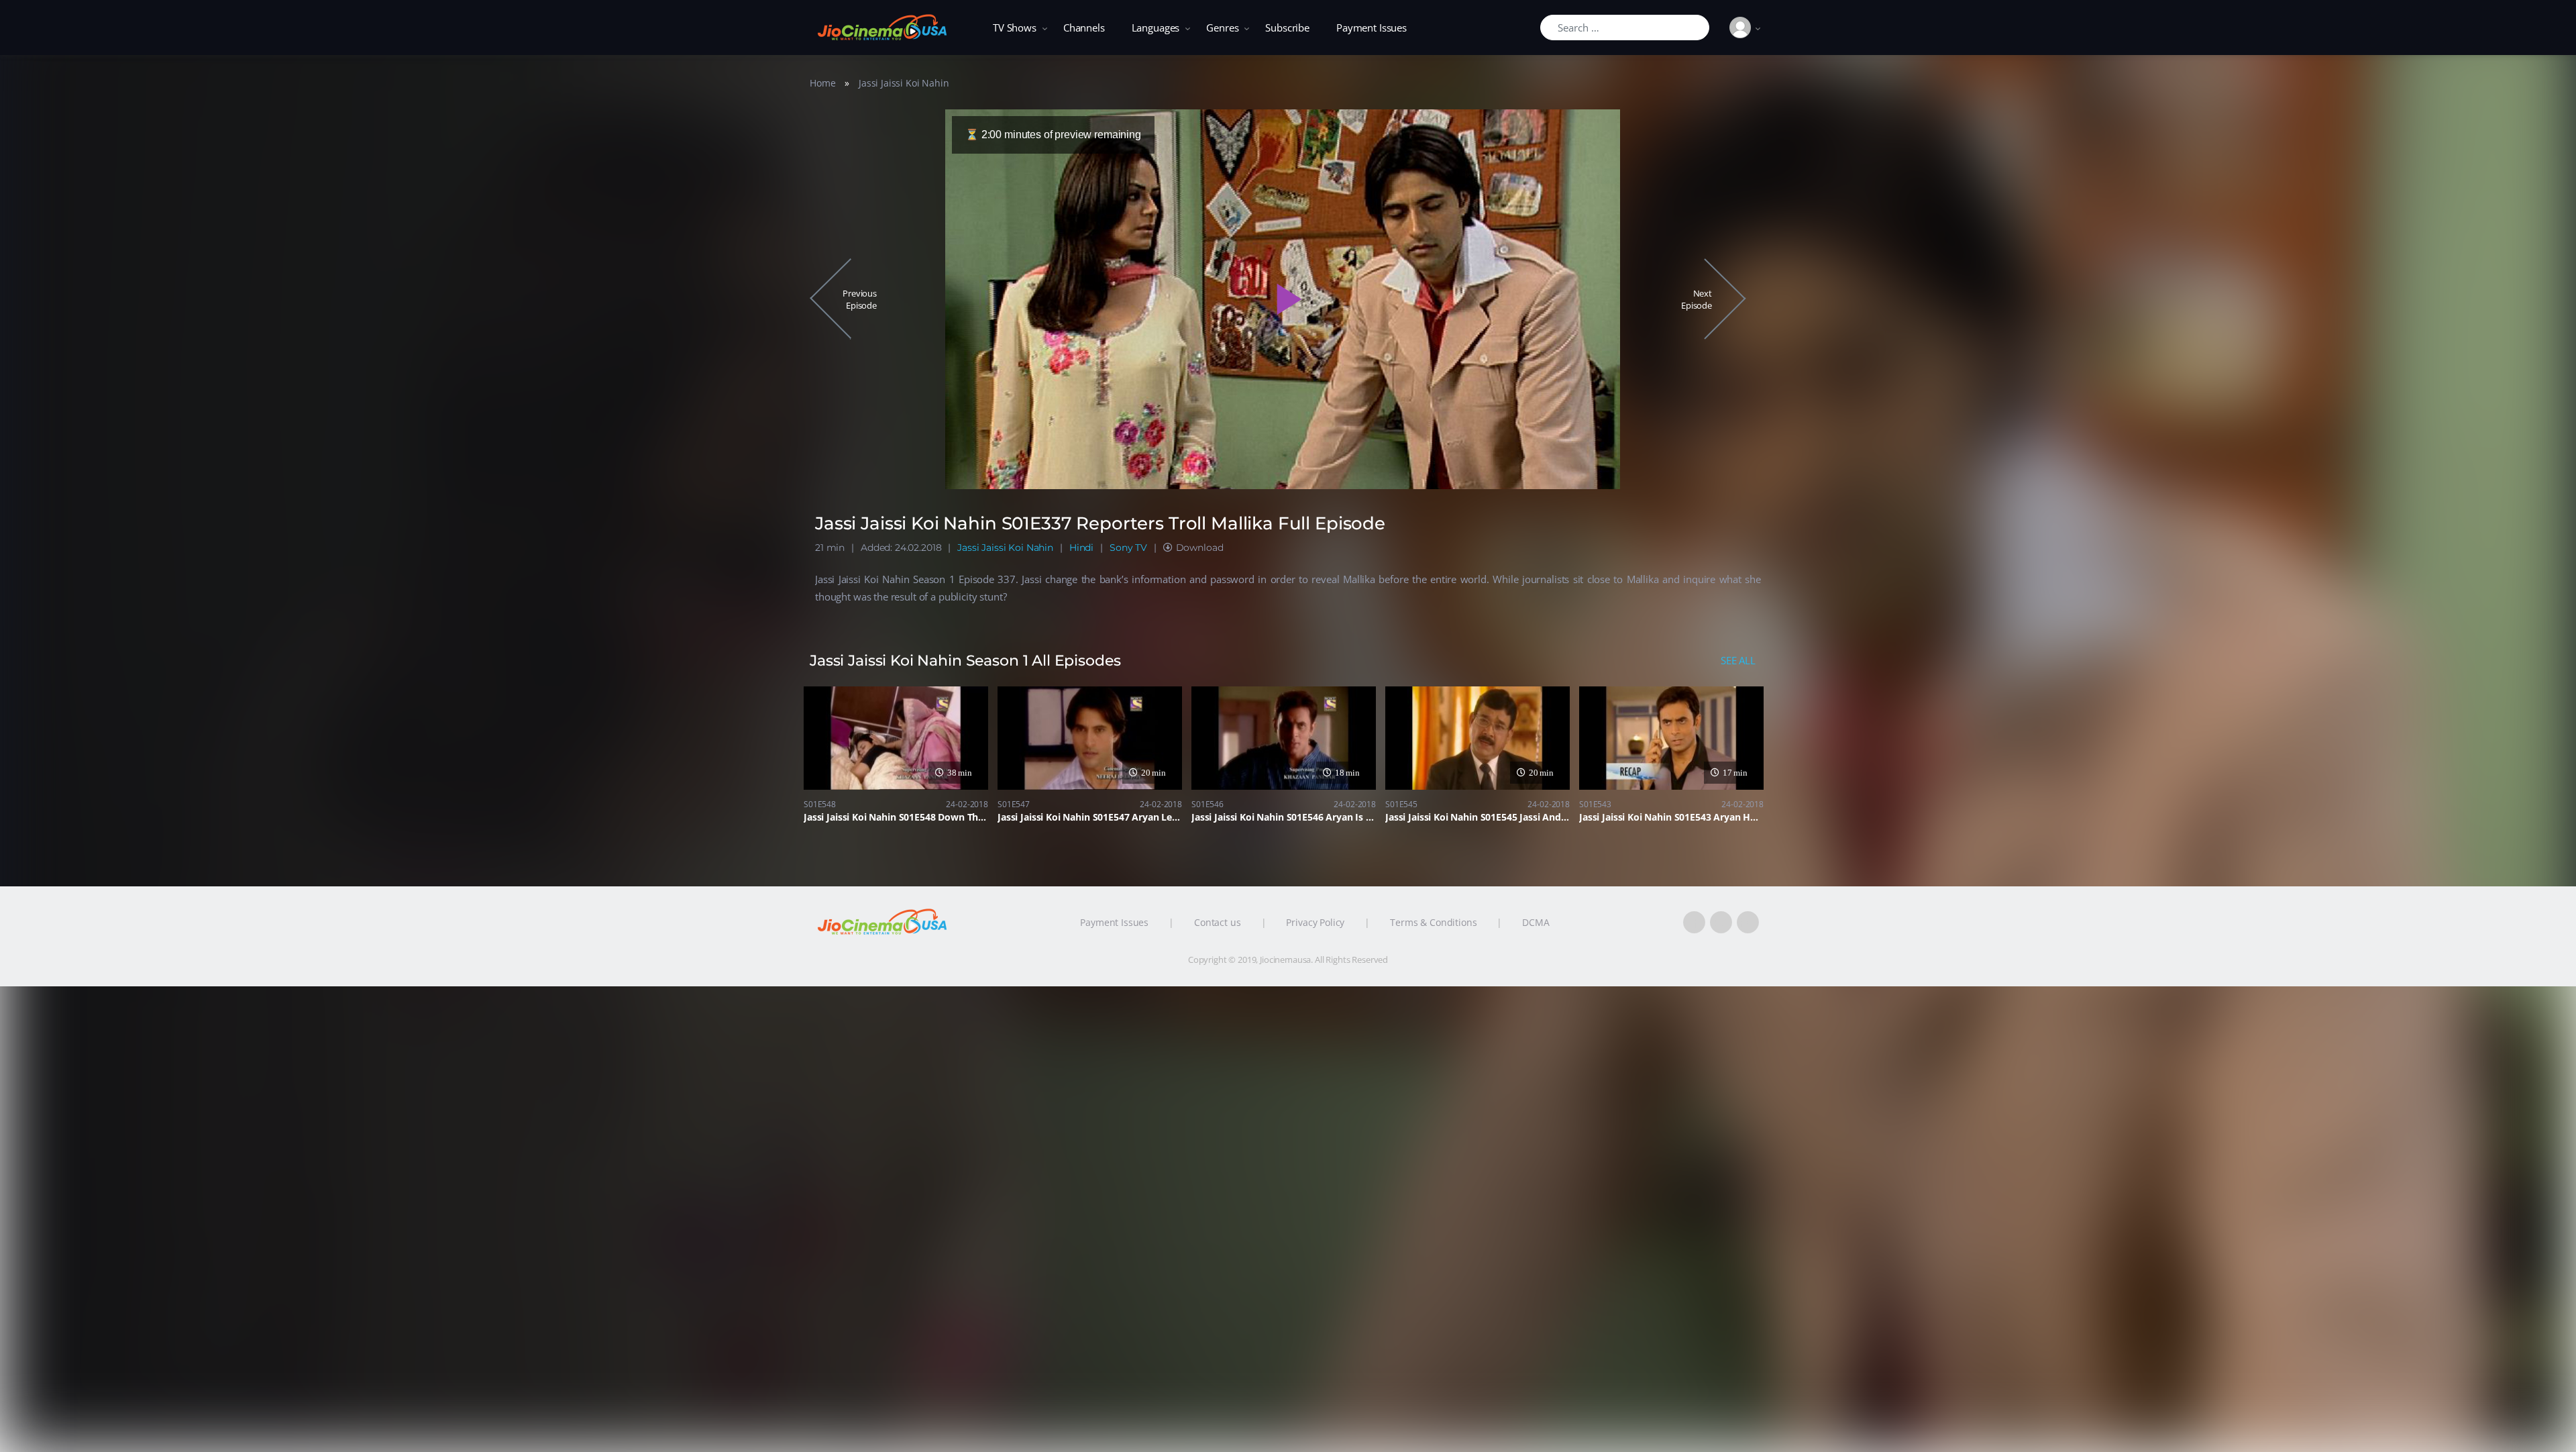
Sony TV (1128, 548)
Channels (1084, 28)
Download (1200, 548)
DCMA (1536, 922)
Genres (1222, 28)
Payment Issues (1372, 28)
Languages (1156, 28)
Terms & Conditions (1433, 922)
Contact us (1218, 922)
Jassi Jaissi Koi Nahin (904, 83)
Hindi (1081, 548)
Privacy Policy (1315, 922)
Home (822, 83)
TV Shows (1015, 28)
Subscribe (1287, 28)
